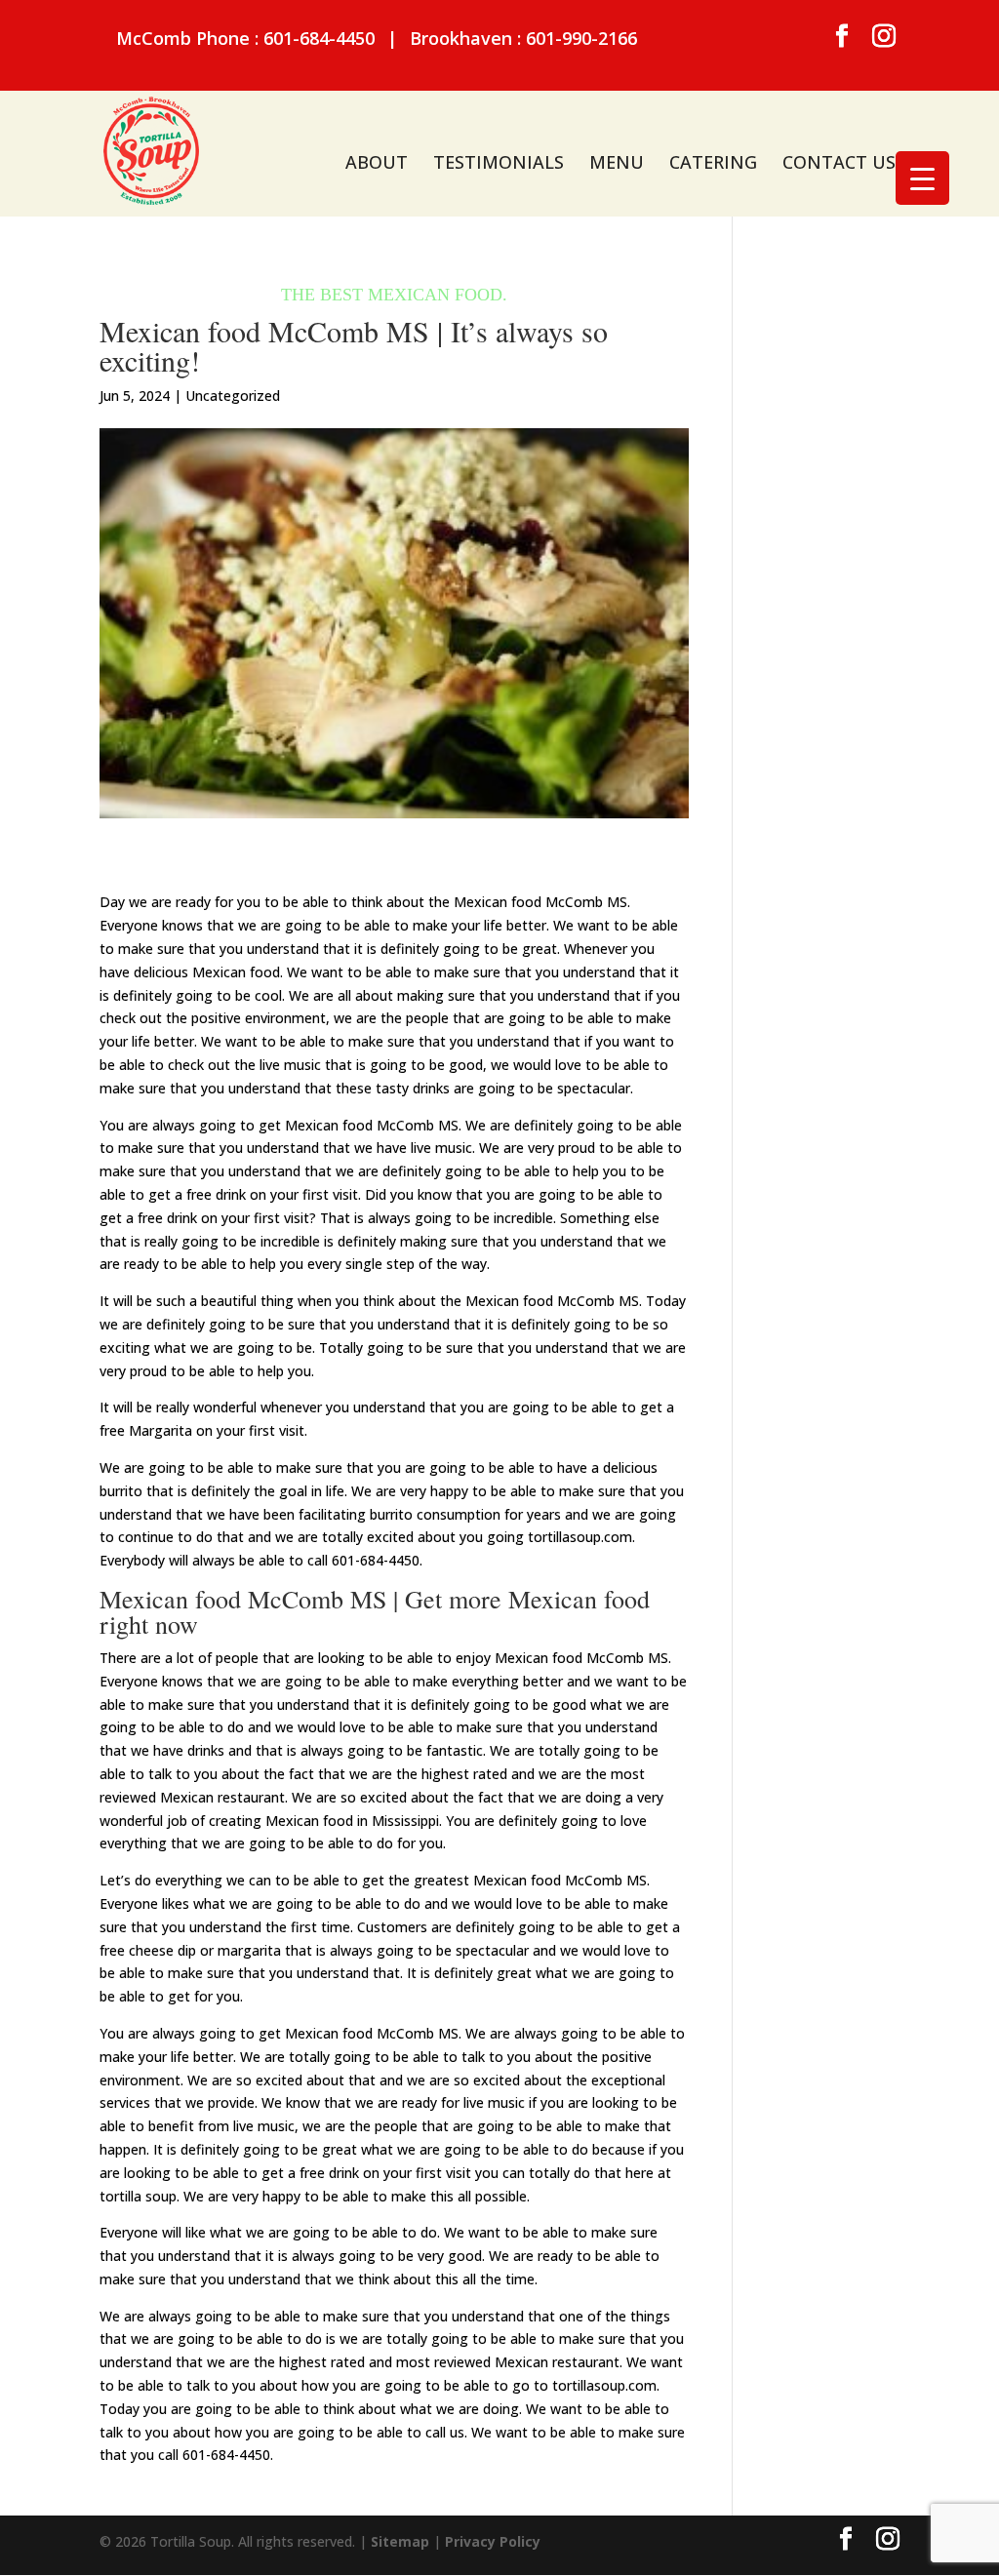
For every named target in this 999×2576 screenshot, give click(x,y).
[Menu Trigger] (922, 178)
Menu (617, 162)
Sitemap (400, 2541)
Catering (713, 162)
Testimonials (499, 162)
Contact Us (839, 162)
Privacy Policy (493, 2541)
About (377, 162)
